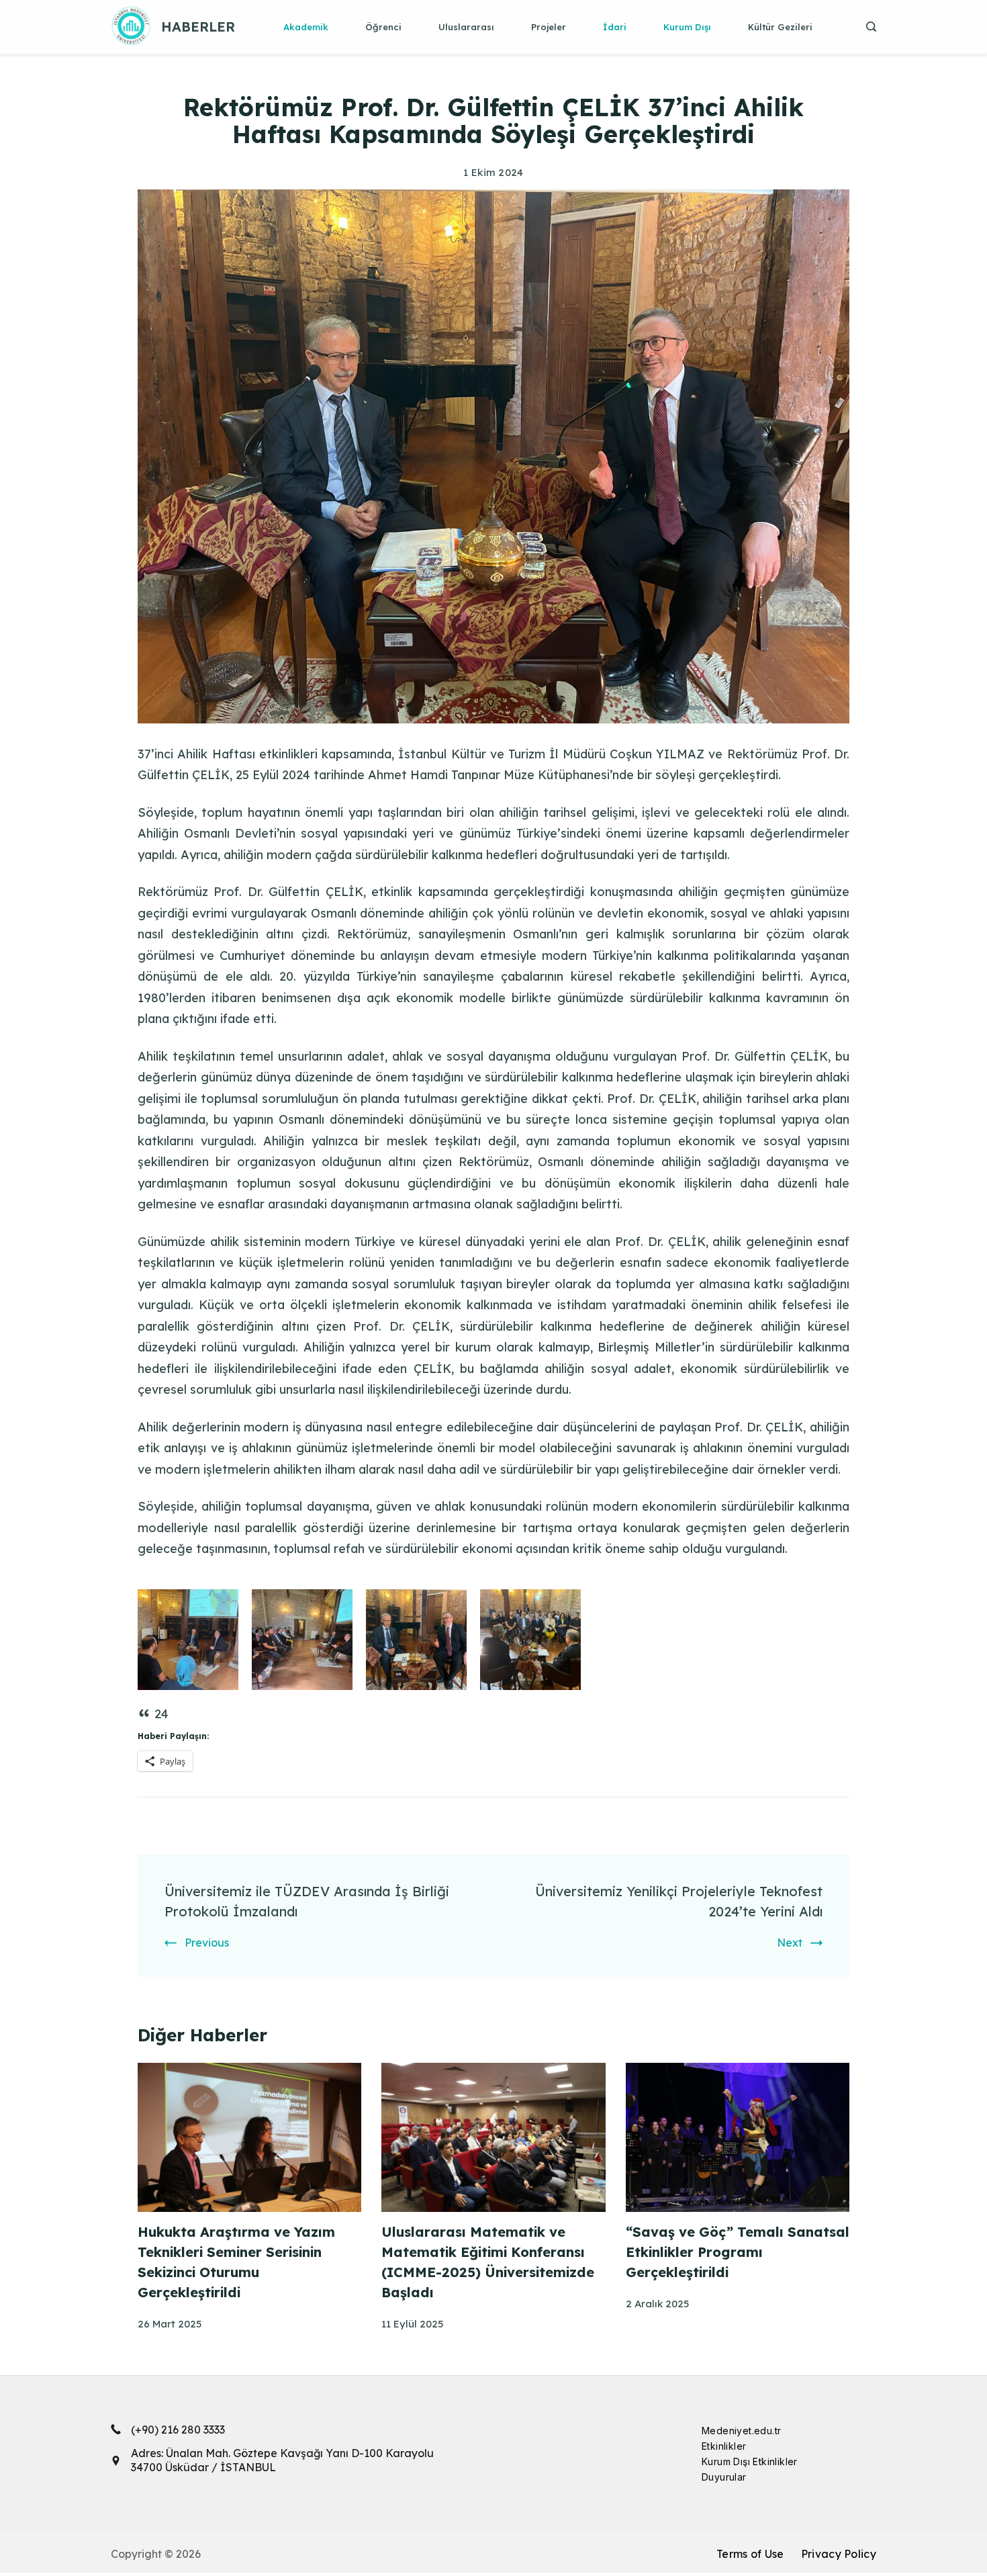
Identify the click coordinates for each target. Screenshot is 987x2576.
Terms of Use (750, 2554)
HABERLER (198, 27)
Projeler (549, 27)
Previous (207, 1943)
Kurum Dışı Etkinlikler (750, 2461)
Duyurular (724, 2477)
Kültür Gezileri (780, 27)
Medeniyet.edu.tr (741, 2431)
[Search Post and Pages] (866, 27)
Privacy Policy (839, 2554)
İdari (615, 27)
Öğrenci (383, 27)
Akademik (306, 27)
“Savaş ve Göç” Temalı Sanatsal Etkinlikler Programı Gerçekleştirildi (738, 2252)
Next (790, 1943)
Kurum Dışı (687, 27)
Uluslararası (466, 27)
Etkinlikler (724, 2446)
